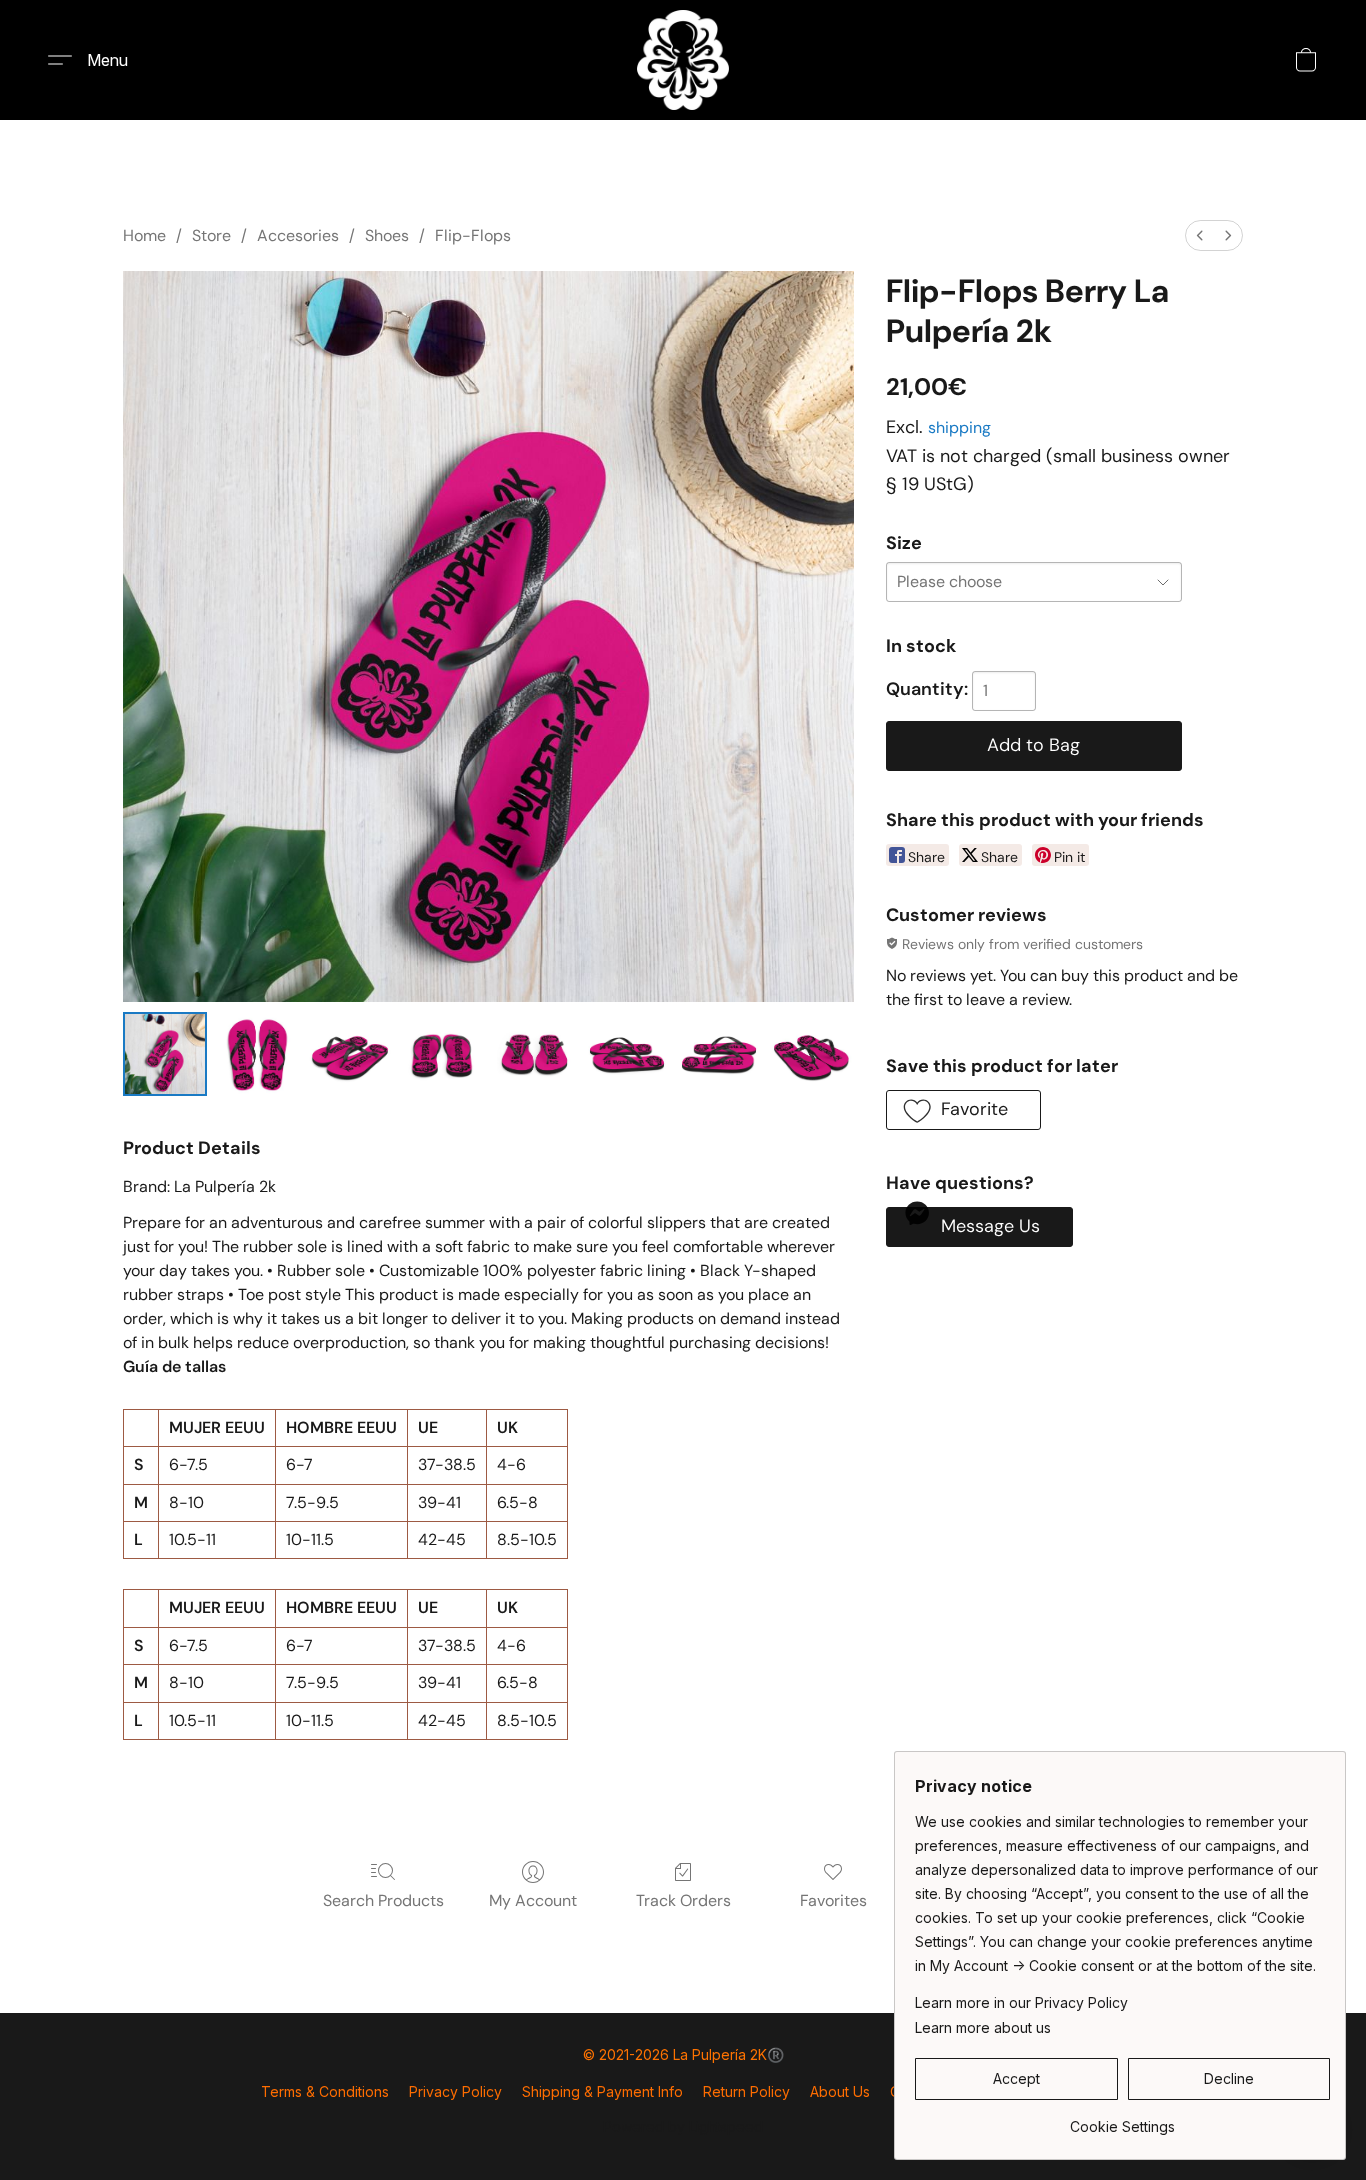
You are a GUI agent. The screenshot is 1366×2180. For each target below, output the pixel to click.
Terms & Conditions (325, 2091)
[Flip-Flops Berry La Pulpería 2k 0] (165, 1054)
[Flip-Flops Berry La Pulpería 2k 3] (442, 1054)
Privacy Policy (455, 2091)
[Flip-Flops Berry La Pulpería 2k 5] (627, 1054)
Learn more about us (983, 2027)
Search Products (383, 1900)
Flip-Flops (473, 235)
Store (211, 235)
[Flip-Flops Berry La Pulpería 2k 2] (350, 1054)
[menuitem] (1200, 235)
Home (144, 235)
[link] (1122, 2119)
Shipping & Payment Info (602, 2091)
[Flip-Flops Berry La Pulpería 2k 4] (534, 1054)
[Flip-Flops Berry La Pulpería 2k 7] (811, 1054)
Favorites (833, 1900)
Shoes (387, 235)
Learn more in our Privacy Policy (1021, 2002)
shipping (959, 427)
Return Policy (746, 2091)
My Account (533, 1900)
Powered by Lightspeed (683, 2126)
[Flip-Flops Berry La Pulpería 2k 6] (719, 1054)
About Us (840, 2091)
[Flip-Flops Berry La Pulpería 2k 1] (257, 1054)
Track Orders (683, 1900)
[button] (683, 60)
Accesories (298, 235)
